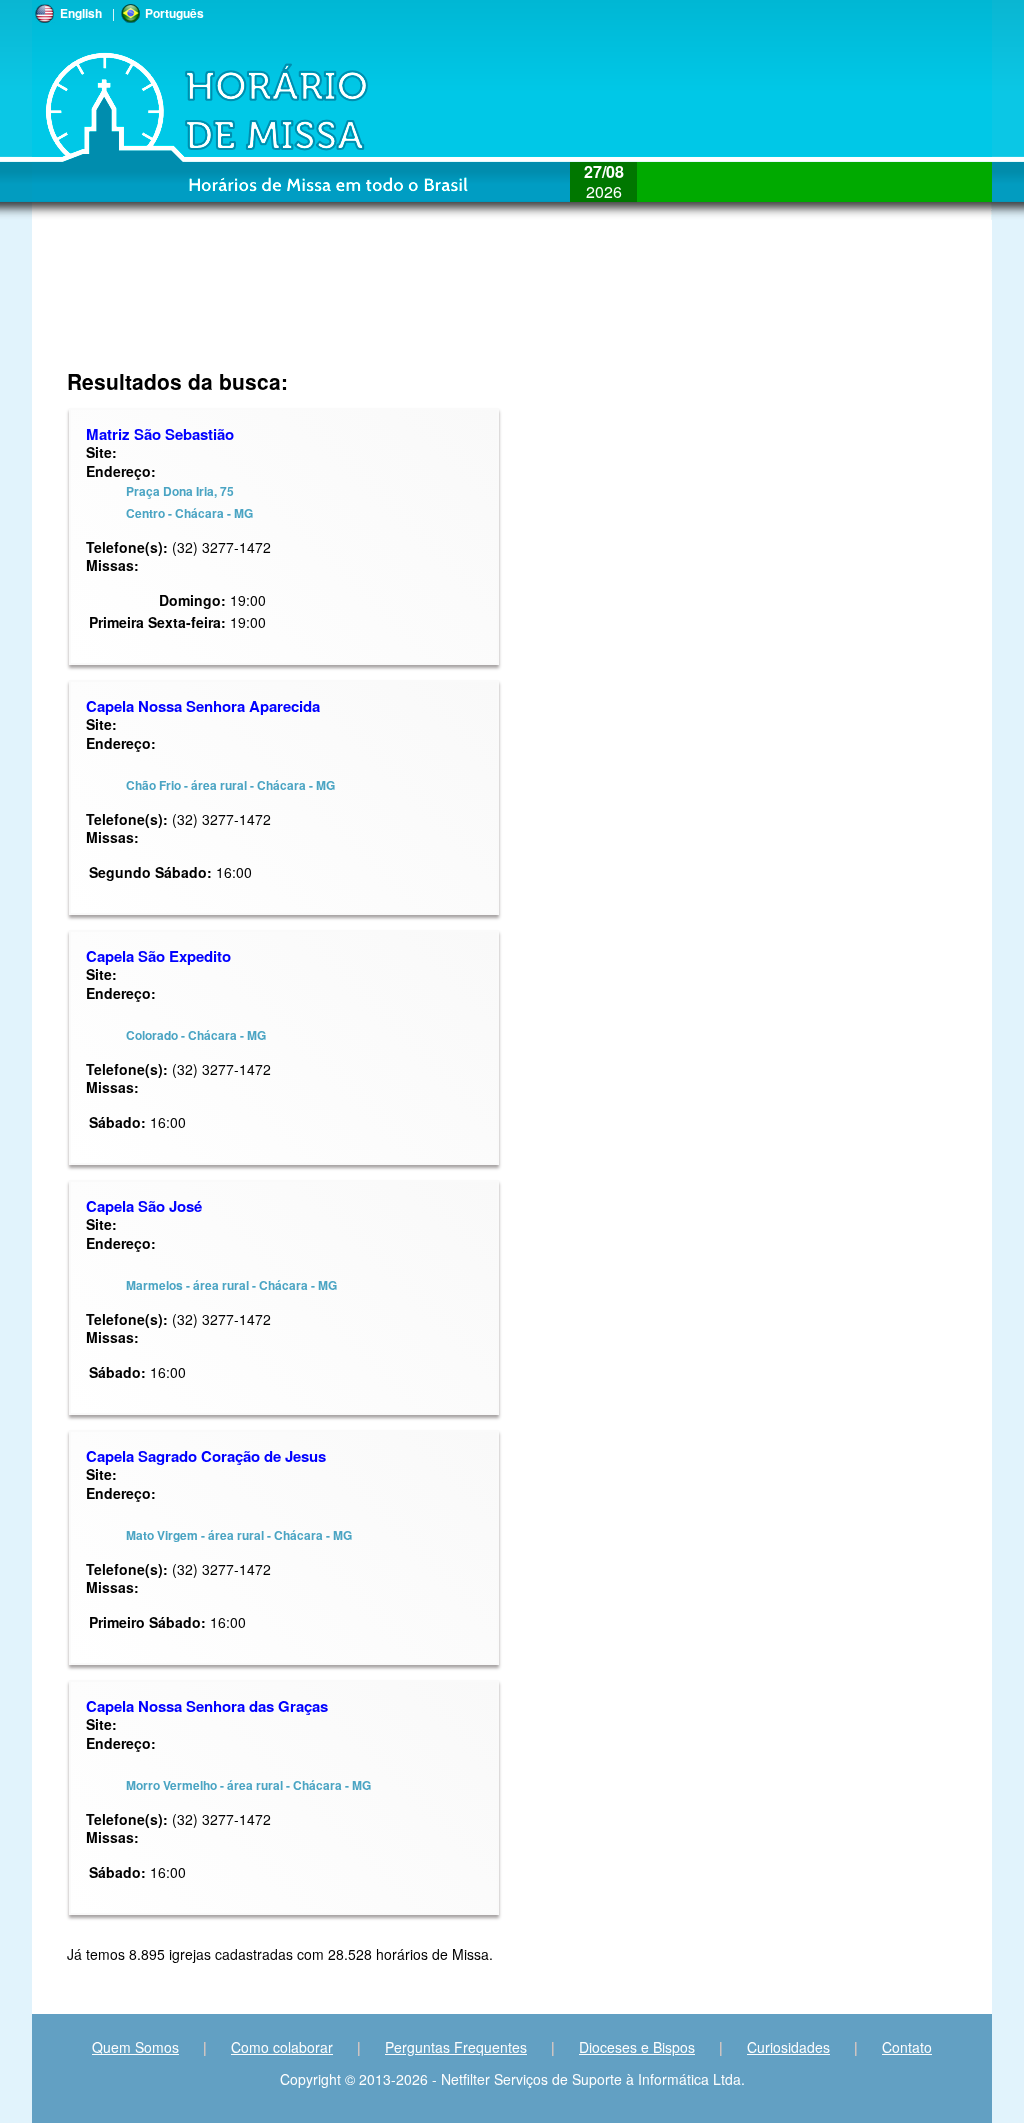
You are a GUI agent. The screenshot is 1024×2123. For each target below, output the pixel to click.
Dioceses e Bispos (637, 2047)
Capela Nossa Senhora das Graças (207, 1706)
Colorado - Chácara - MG (196, 1035)
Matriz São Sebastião (160, 434)
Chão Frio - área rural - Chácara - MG (230, 785)
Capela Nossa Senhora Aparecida (203, 706)
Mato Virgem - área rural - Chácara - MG (239, 1535)
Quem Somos (135, 2047)
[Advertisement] (378, 305)
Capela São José (144, 1206)
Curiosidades (788, 2047)
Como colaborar (282, 2047)
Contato (907, 2047)
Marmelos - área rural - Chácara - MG (231, 1285)
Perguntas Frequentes (456, 2047)
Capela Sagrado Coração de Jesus (206, 1456)
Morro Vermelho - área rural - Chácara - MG (248, 1785)
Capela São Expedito (158, 956)
